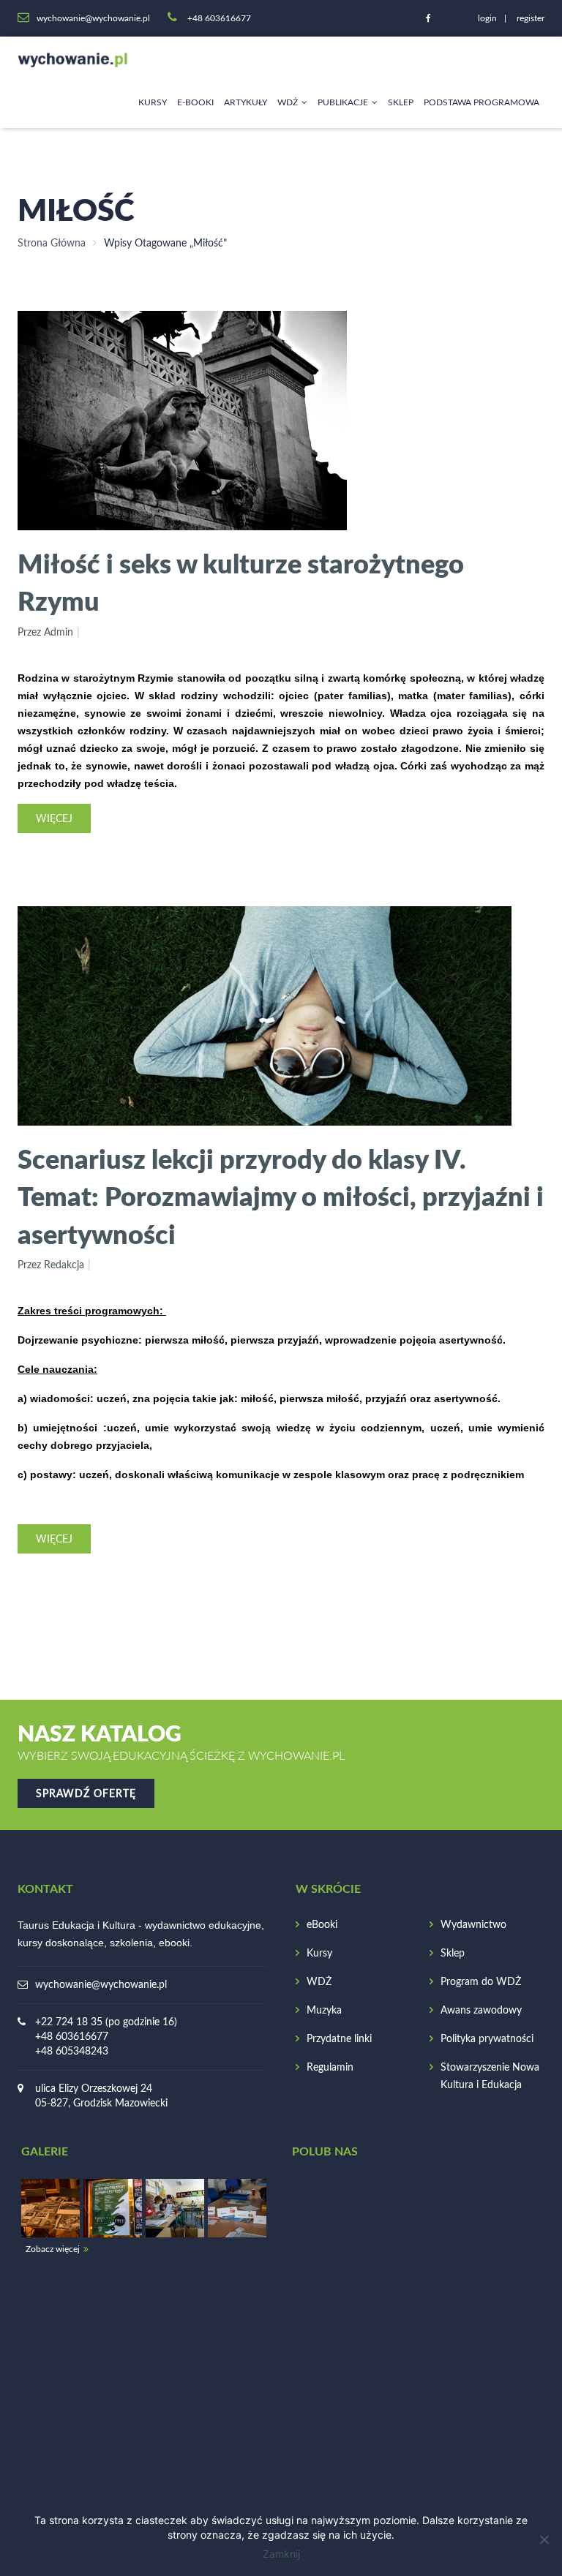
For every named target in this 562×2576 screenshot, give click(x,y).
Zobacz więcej (53, 2249)
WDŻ (288, 102)
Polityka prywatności (487, 2039)
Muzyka (324, 2011)
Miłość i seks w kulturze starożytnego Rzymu (241, 582)
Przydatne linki (339, 2039)
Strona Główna (52, 244)
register (531, 18)
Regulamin (330, 2068)
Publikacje (343, 102)
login (487, 18)
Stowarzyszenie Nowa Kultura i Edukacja (490, 2076)
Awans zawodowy (481, 2011)
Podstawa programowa (482, 102)
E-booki (195, 102)
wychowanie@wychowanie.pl (101, 1985)
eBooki (322, 1925)
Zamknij (281, 2554)
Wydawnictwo (473, 1925)
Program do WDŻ (481, 1982)
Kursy (153, 102)
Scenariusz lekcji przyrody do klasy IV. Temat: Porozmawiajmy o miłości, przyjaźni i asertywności (281, 1196)
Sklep (401, 102)
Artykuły (246, 102)
